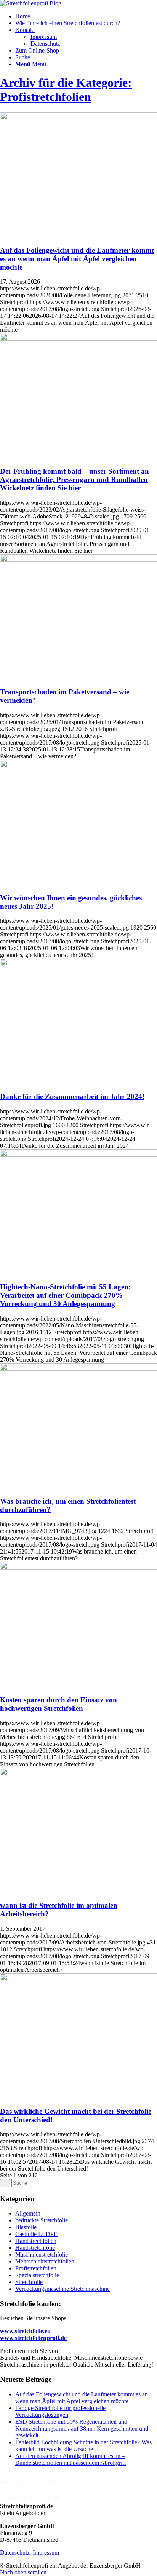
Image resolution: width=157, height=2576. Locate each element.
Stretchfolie (29, 2282)
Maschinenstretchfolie (42, 2255)
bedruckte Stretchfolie (42, 2220)
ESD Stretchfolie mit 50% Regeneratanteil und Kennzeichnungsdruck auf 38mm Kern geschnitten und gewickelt (82, 2428)
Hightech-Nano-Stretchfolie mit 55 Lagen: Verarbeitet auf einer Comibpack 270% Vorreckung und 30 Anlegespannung (65, 1295)
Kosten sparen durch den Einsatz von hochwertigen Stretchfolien (58, 1704)
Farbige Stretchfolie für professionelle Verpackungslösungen (60, 2411)
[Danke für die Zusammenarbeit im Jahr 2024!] (78, 964)
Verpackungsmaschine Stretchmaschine (62, 2289)
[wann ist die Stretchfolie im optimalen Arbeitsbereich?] (78, 1773)
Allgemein (28, 2213)
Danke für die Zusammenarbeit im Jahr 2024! (72, 1097)
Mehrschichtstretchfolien (45, 2261)
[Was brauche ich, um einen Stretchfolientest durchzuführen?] (78, 1369)
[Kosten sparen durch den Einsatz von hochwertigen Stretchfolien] (78, 1567)
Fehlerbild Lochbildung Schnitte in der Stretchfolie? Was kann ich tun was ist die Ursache (83, 2446)
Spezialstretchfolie (37, 2275)
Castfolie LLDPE (36, 2234)
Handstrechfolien (36, 2241)
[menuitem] (86, 16)
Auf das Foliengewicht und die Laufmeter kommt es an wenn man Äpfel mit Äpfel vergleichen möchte (77, 259)
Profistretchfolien (36, 2268)
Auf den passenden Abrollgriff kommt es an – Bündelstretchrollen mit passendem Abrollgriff (71, 2459)
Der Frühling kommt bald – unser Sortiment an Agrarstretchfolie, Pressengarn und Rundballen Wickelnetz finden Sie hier (74, 479)
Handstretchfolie (35, 2248)
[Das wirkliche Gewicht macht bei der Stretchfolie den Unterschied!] (78, 1979)
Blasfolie (26, 2227)
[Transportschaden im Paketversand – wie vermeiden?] (78, 560)
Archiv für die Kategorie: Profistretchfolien (66, 90)
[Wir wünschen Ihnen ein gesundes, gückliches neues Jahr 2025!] (78, 765)
